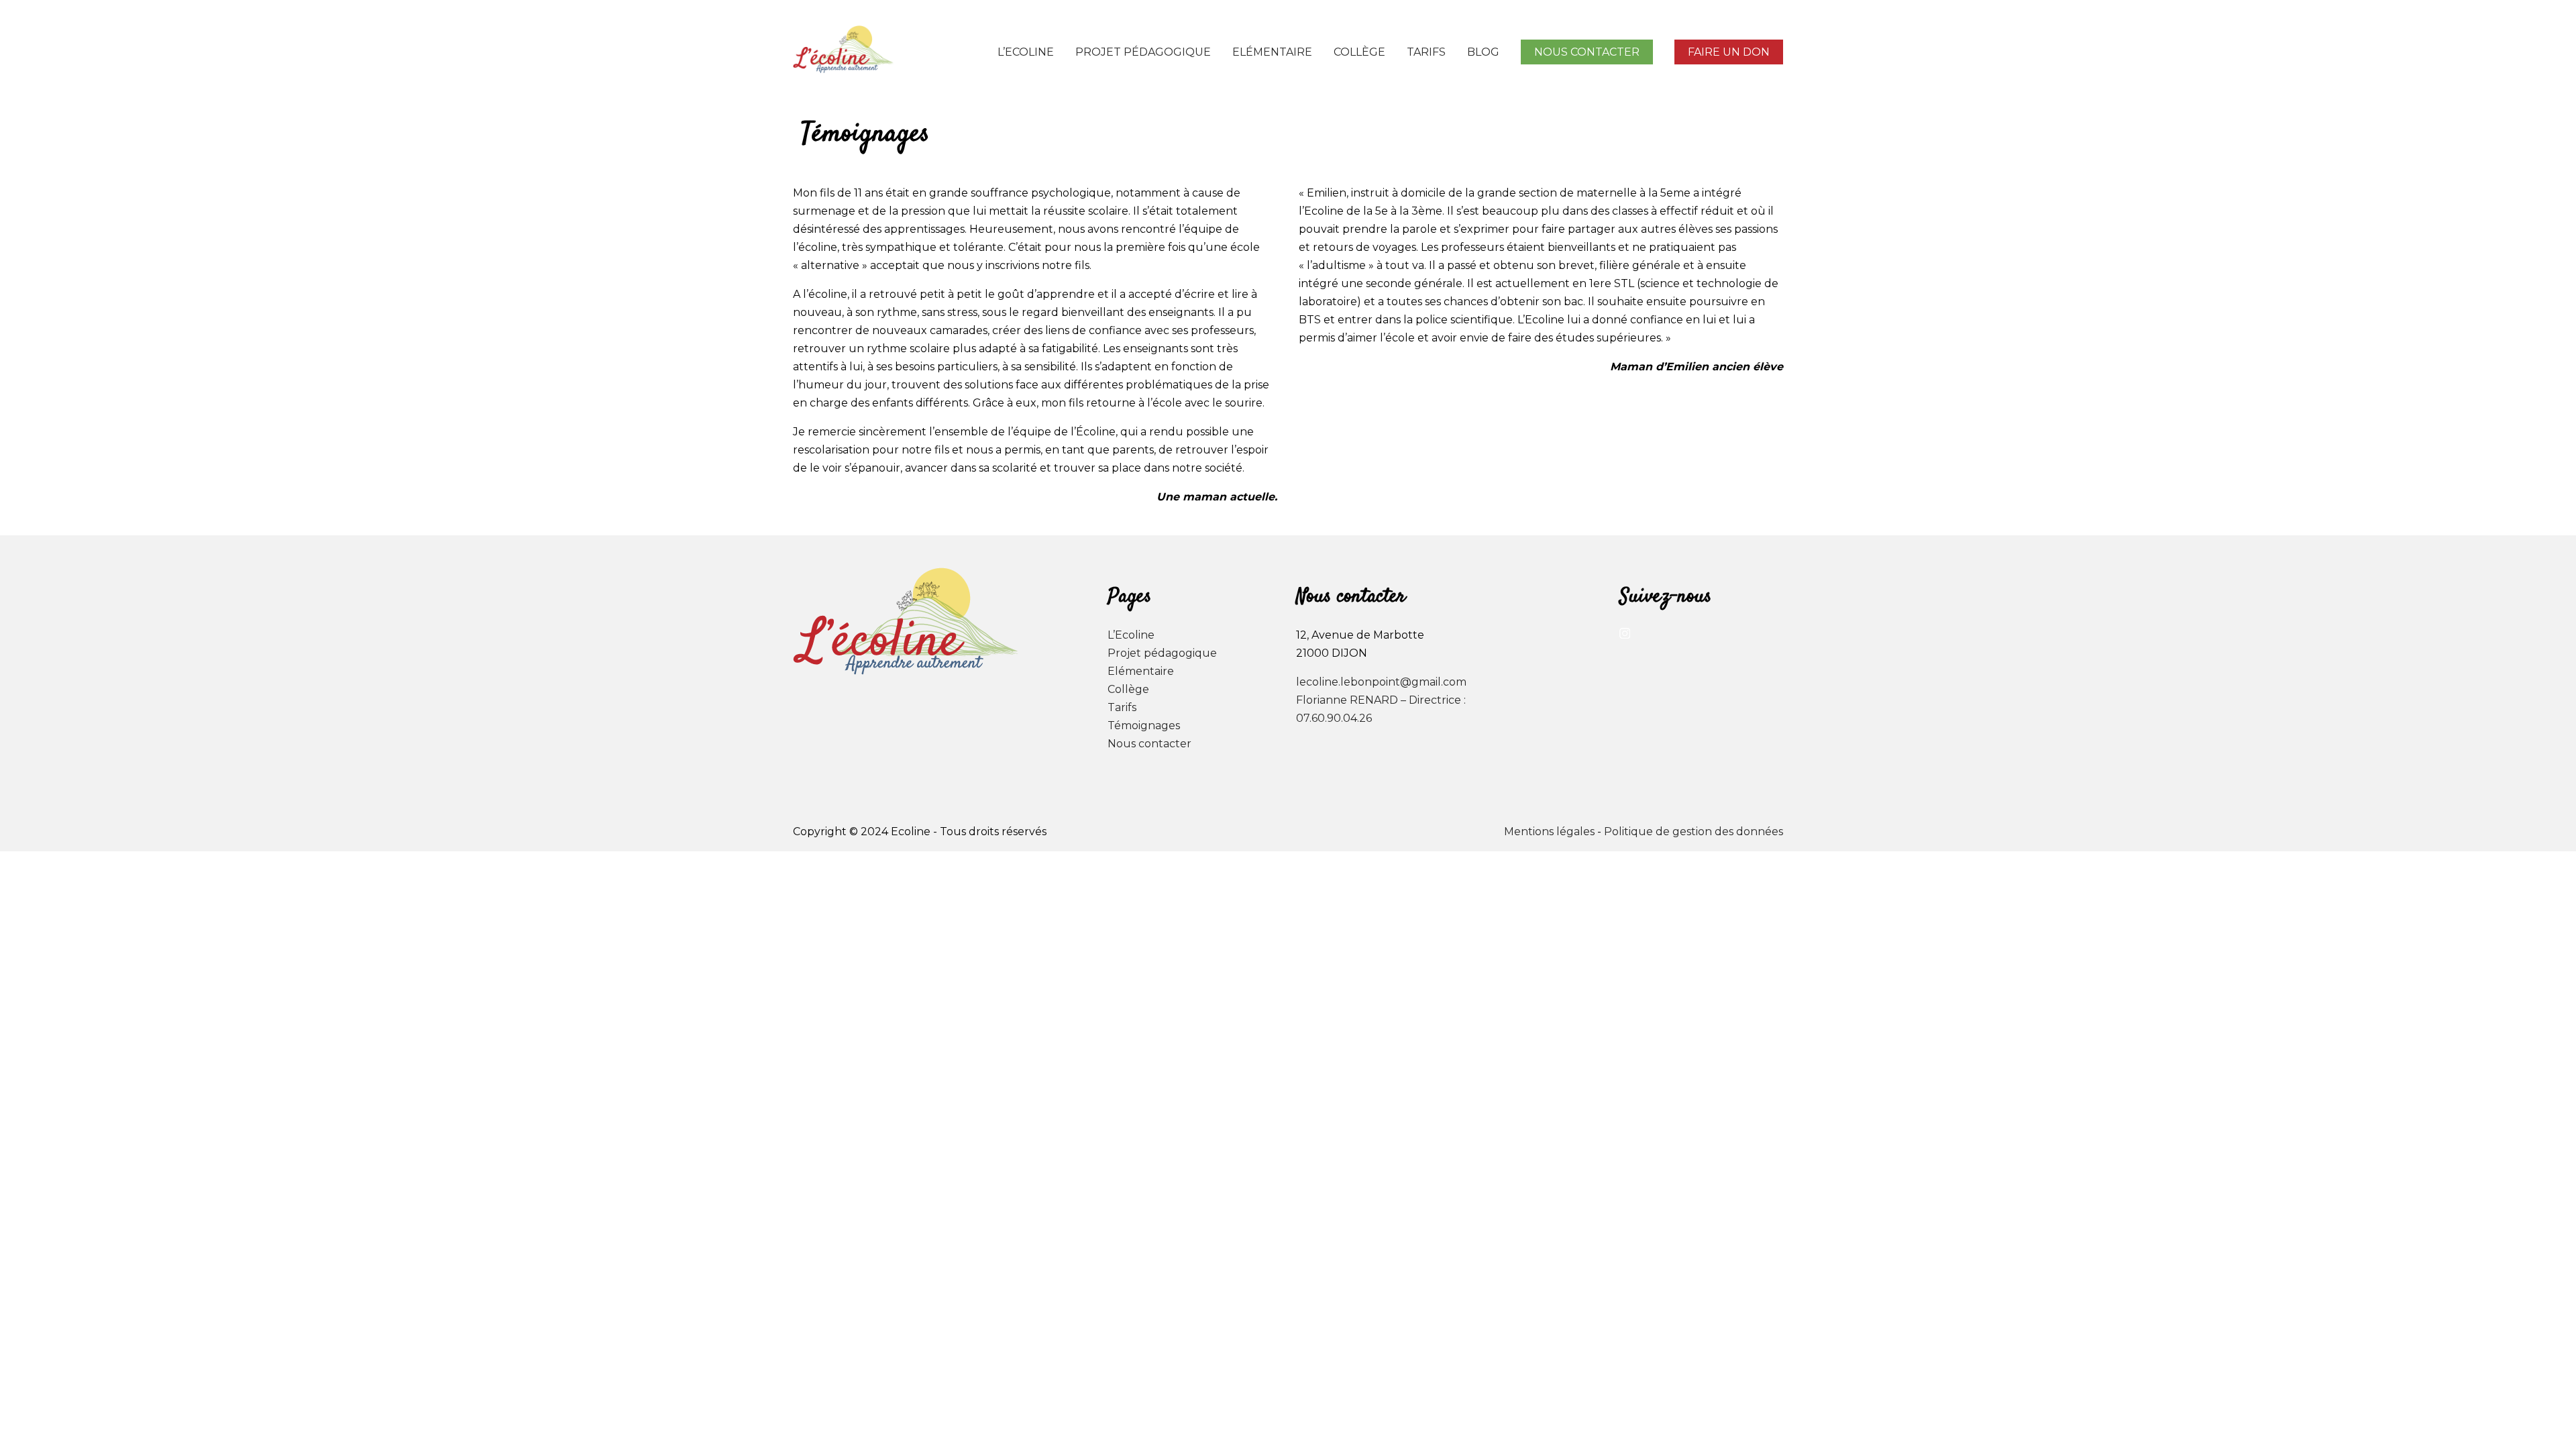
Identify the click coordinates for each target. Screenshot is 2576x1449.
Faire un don (1729, 52)
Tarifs (1426, 52)
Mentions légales (1549, 831)
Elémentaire (1272, 52)
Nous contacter (1587, 52)
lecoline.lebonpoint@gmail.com (1381, 682)
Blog (1483, 52)
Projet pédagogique (1143, 52)
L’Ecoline (1026, 52)
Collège (1359, 52)
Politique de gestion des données (1694, 831)
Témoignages (1144, 726)
